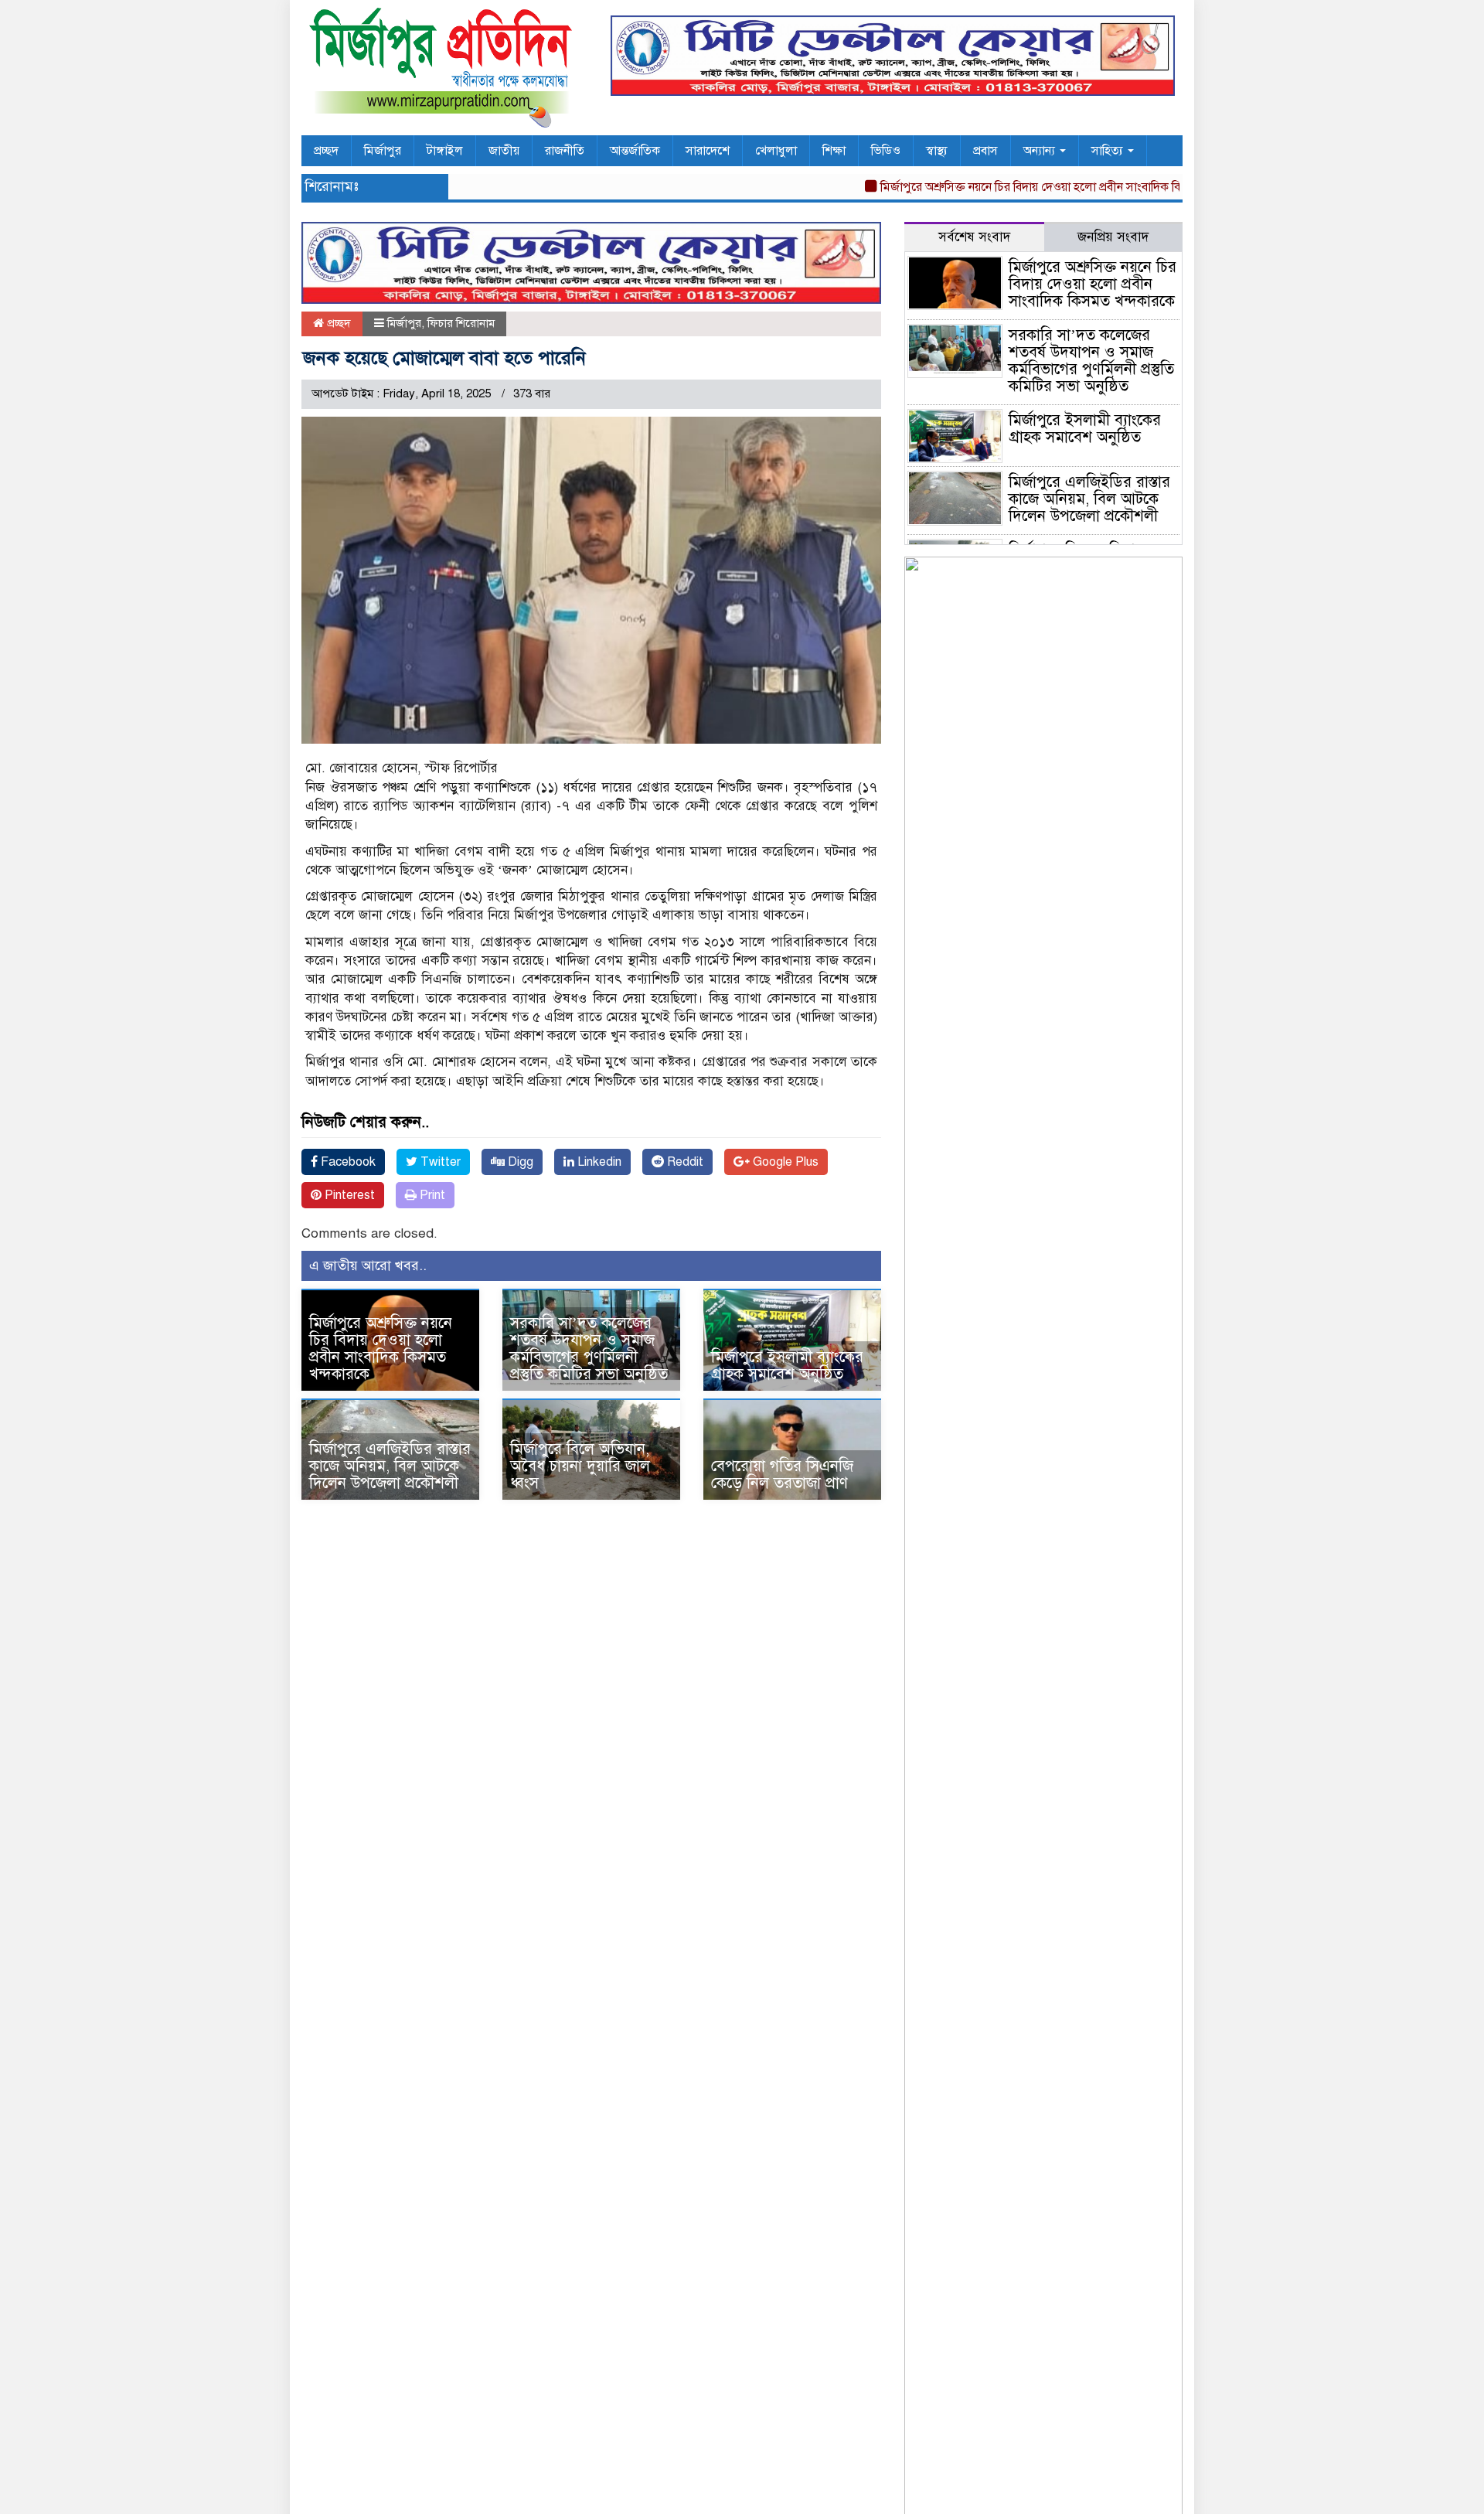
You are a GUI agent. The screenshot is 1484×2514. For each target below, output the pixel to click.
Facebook (347, 1162)
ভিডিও (886, 151)
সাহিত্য (1109, 151)
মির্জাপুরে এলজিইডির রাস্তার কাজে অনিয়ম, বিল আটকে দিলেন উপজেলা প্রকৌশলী (390, 1466)
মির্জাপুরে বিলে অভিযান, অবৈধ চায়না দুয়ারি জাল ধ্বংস (580, 1466)
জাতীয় (504, 151)
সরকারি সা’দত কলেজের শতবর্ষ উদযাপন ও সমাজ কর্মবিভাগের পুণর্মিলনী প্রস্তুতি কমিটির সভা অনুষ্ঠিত (589, 1349)
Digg (519, 1162)
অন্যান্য (1041, 151)
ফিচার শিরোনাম (461, 323)
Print (431, 1195)
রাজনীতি (565, 151)
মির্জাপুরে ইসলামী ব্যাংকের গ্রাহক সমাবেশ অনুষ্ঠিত (787, 1366)
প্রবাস (985, 151)
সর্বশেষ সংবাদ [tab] (974, 237)
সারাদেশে (708, 151)
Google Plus (784, 1162)
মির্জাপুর (383, 151)
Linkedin (598, 1162)
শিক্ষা (834, 151)
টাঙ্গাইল (445, 151)
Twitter (439, 1162)
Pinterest (348, 1195)
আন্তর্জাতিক (635, 151)
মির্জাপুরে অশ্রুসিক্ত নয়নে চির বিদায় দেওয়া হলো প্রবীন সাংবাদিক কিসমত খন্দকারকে (1027, 187)
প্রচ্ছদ (326, 151)
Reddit (684, 1162)
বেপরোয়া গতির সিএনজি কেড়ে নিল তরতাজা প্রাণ (782, 1475)
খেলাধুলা (776, 151)
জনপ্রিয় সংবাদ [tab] (1113, 237)
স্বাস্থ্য (937, 151)
